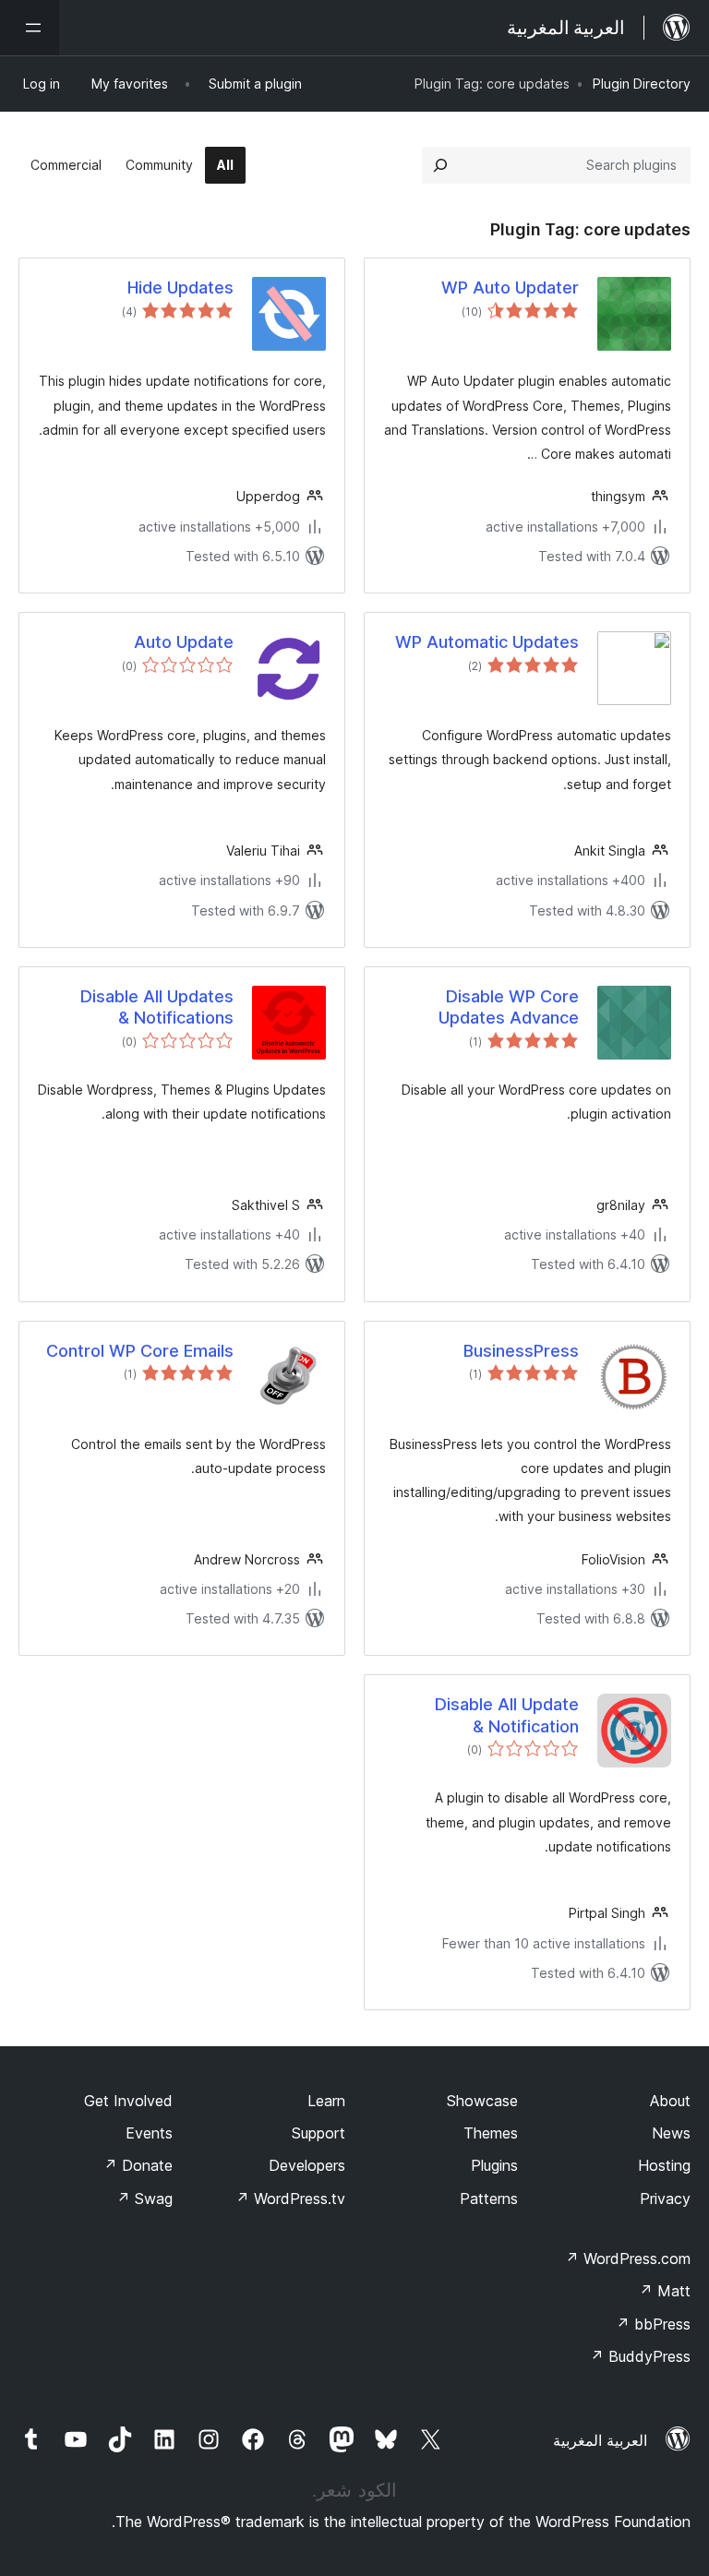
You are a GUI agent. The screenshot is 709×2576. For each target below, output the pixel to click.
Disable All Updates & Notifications (157, 1007)
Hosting (664, 2165)
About (670, 2101)
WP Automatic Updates (487, 642)
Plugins (494, 2165)
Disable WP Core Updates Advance (509, 1007)
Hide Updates (180, 288)
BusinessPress (521, 1351)
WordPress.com (628, 2258)
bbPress (653, 2324)
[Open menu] (30, 28)
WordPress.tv (290, 2199)
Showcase (482, 2101)
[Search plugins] (440, 165)
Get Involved (128, 2101)
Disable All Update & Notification (507, 1715)
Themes (491, 2133)
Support (318, 2133)
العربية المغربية (600, 2440)
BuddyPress (640, 2356)
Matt (665, 2291)
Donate (138, 2165)
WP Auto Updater (510, 288)
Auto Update (184, 642)
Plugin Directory (642, 84)
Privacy (665, 2199)
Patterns (489, 2199)
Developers (307, 2165)
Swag (144, 2199)
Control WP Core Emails (140, 1351)
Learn (326, 2101)
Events (149, 2133)
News (671, 2133)
